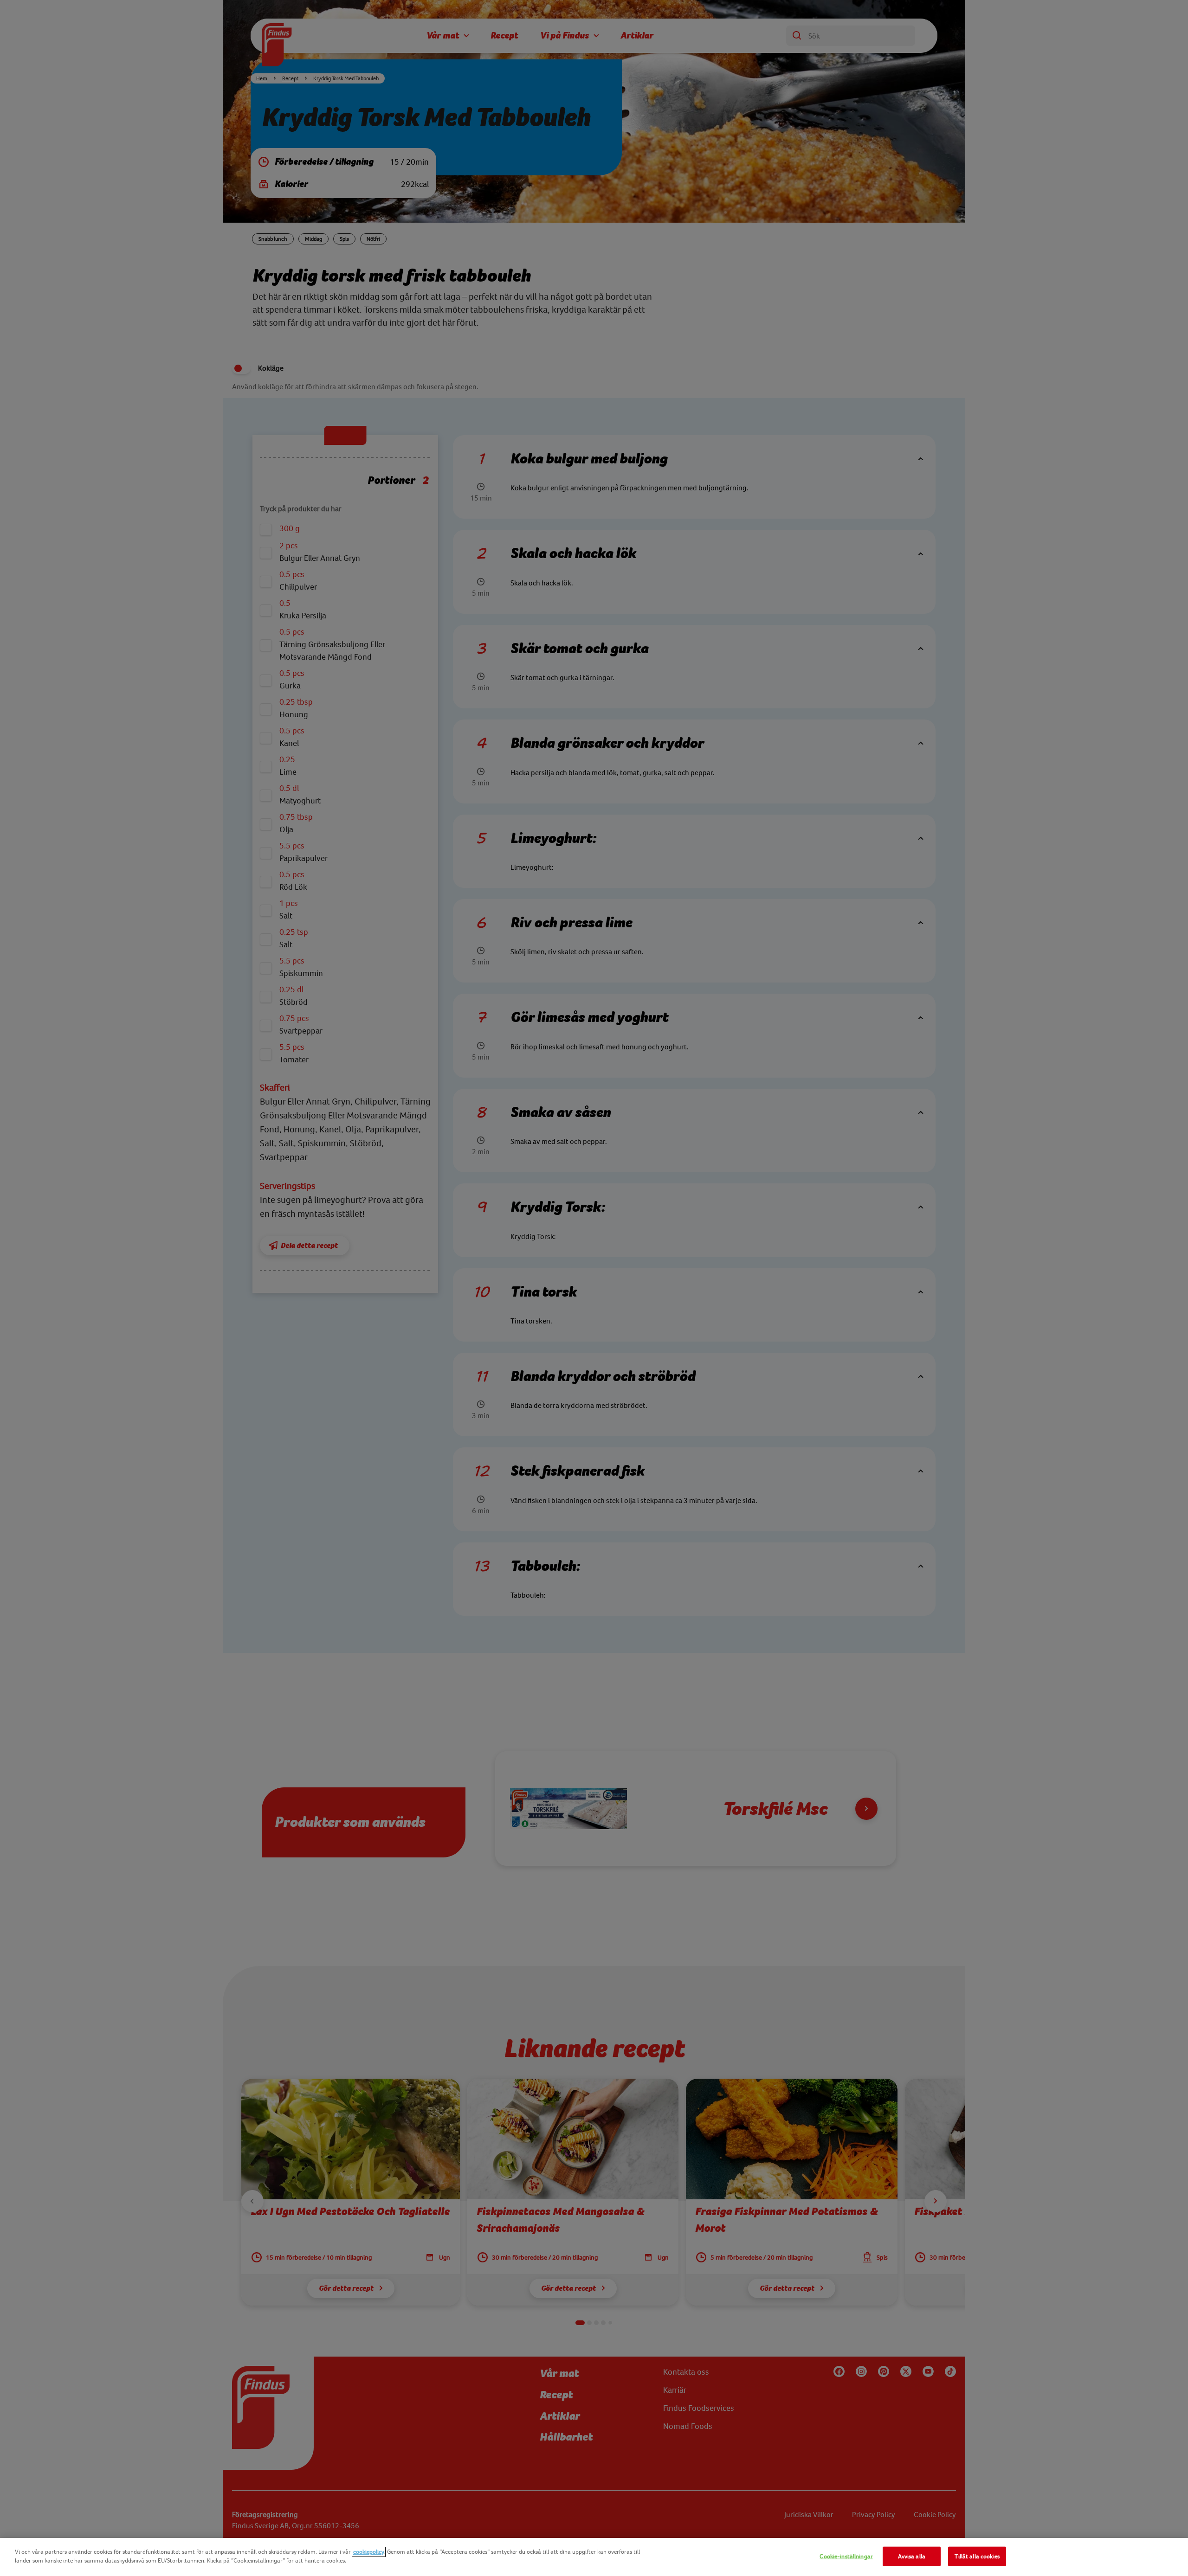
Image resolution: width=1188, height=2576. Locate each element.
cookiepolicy (369, 2552)
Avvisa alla (911, 2556)
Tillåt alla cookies (977, 2556)
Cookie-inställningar (846, 2556)
